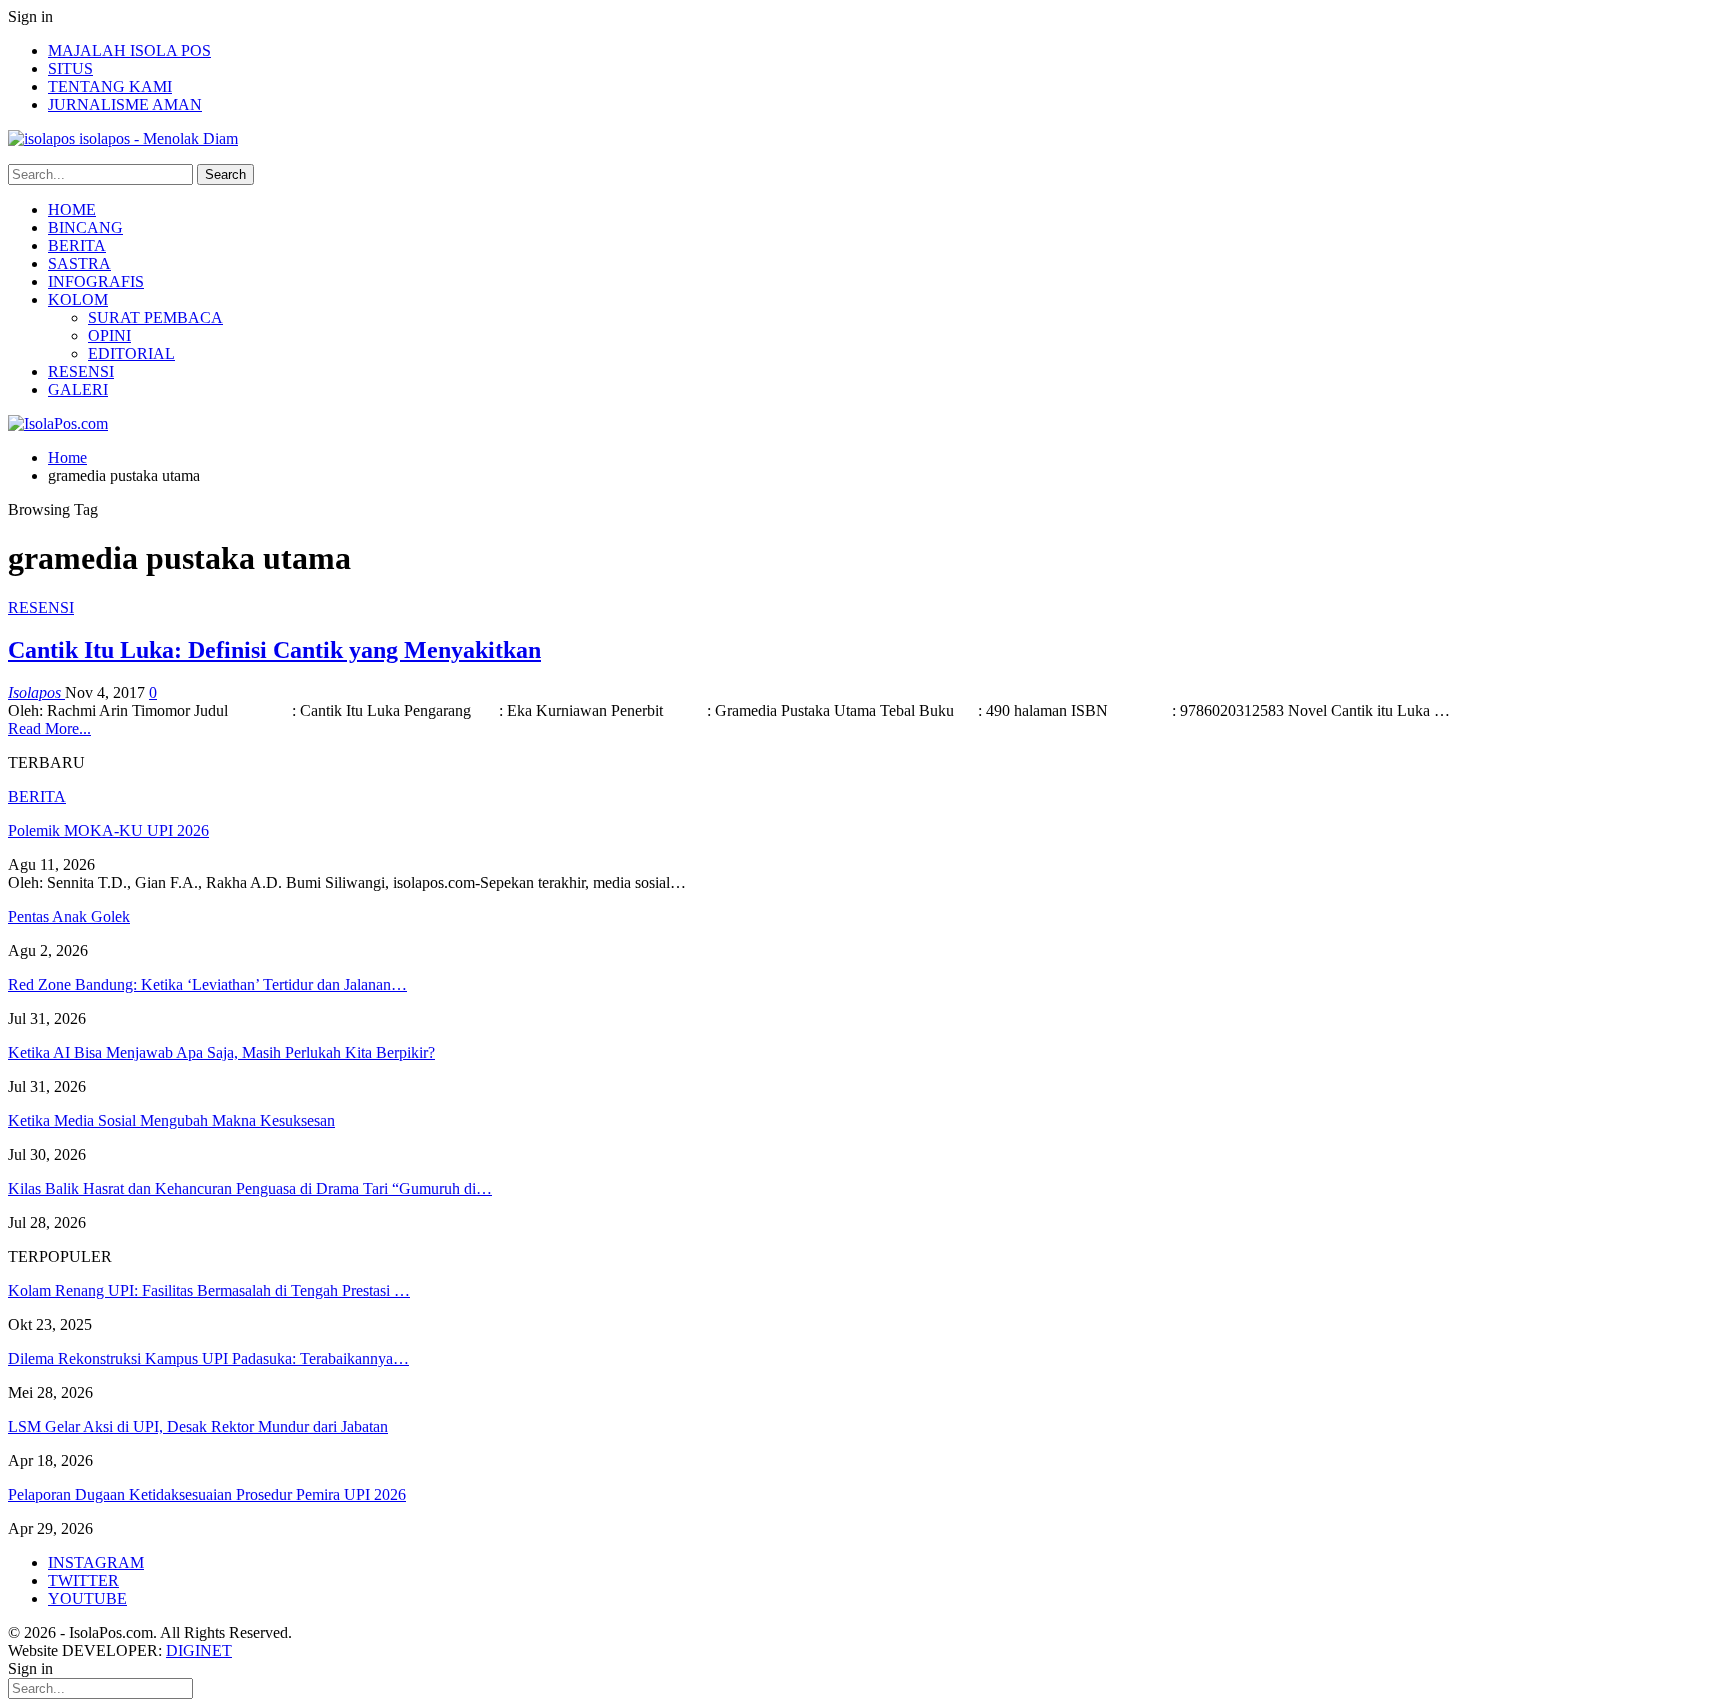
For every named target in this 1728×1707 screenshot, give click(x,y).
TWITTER (83, 1580)
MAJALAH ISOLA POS (129, 50)
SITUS (70, 68)
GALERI (78, 389)
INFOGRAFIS (96, 281)
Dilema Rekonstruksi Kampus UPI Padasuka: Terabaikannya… (208, 1358)
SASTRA (79, 263)
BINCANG (85, 227)
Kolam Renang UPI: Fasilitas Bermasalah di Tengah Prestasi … (209, 1290)
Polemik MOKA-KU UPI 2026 (108, 830)
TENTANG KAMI (110, 86)
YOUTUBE (87, 1598)
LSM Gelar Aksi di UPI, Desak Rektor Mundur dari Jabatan (198, 1426)
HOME (72, 209)
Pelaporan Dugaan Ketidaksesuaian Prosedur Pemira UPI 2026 (207, 1494)
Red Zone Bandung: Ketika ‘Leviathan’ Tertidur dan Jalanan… (207, 984)
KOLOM (78, 299)
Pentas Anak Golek (69, 916)
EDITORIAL (131, 353)
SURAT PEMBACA (155, 317)
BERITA (77, 245)
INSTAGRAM (96, 1562)
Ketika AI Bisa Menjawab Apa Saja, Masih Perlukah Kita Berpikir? (221, 1052)
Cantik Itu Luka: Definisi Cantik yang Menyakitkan (274, 650)
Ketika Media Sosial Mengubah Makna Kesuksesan (171, 1120)
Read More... (49, 728)
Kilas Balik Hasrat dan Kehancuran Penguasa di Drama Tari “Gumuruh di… (250, 1188)
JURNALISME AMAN (125, 104)
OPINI (109, 335)
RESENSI (81, 371)
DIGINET (199, 1650)
